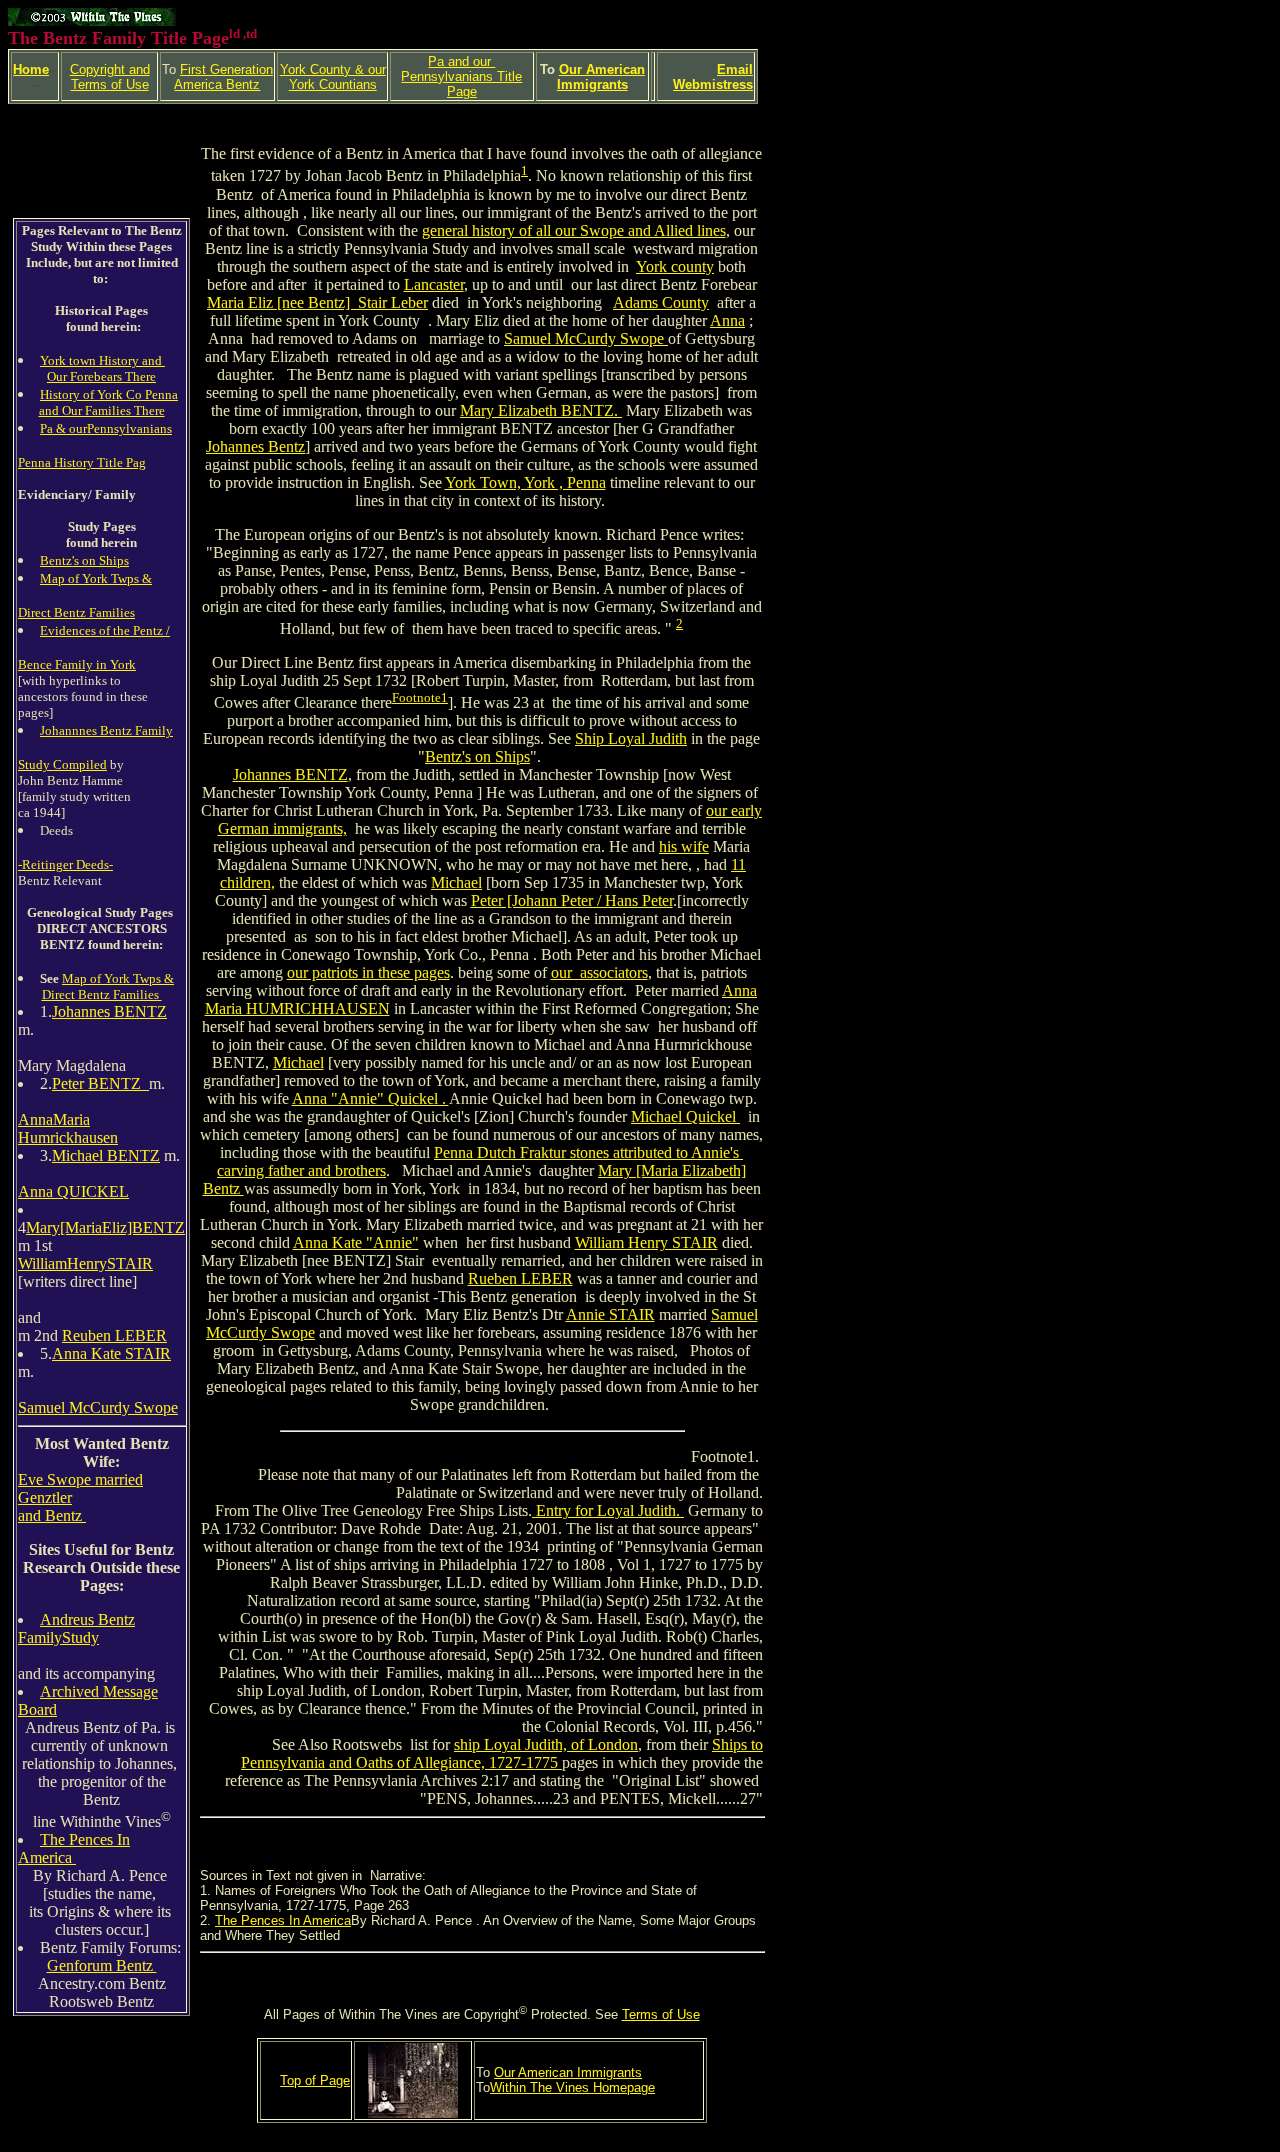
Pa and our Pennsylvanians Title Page (461, 76)
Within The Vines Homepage (572, 2087)
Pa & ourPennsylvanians (106, 428)
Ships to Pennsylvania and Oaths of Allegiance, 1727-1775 (502, 1753)
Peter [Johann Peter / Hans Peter (572, 900)
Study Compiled (62, 764)
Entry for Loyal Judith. (608, 1510)
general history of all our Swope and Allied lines (574, 230)
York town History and (102, 360)
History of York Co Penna (109, 394)
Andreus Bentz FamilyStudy (76, 1628)
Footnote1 (420, 697)
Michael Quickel (685, 1116)
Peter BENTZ (100, 1083)
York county (675, 266)
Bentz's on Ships (84, 560)
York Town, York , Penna (525, 482)
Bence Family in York (77, 664)
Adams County (661, 302)
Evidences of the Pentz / (105, 630)
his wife (684, 846)
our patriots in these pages (368, 972)
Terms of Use (661, 2014)
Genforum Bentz (102, 1965)
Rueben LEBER (520, 1278)
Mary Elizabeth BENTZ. (541, 410)
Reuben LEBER (114, 1335)
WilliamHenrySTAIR (85, 1263)
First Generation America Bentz (223, 77)
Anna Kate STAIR (111, 1353)
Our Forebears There (101, 376)
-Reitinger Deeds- (65, 864)
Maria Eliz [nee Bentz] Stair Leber (317, 302)
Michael (456, 882)
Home (31, 69)
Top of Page (315, 2080)
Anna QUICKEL (73, 1191)
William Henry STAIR (646, 1242)
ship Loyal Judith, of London (546, 1744)
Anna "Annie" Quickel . (370, 1098)
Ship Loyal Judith (631, 738)
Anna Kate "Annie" (356, 1242)
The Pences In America (74, 1848)
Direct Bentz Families (76, 612)
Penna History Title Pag (82, 462)
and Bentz (52, 1515)
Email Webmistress (713, 77)
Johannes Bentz (255, 446)
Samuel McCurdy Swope (98, 1407)
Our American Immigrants (601, 77)
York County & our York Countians (333, 77)
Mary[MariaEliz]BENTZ (105, 1227)
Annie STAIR (610, 1314)
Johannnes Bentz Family (106, 730)
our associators (599, 972)
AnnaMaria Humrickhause (64, 1128)
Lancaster (434, 284)
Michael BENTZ (106, 1155)
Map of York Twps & (96, 578)
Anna (727, 320)
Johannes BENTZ (109, 1011)
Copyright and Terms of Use (110, 77)
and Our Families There (102, 410)
